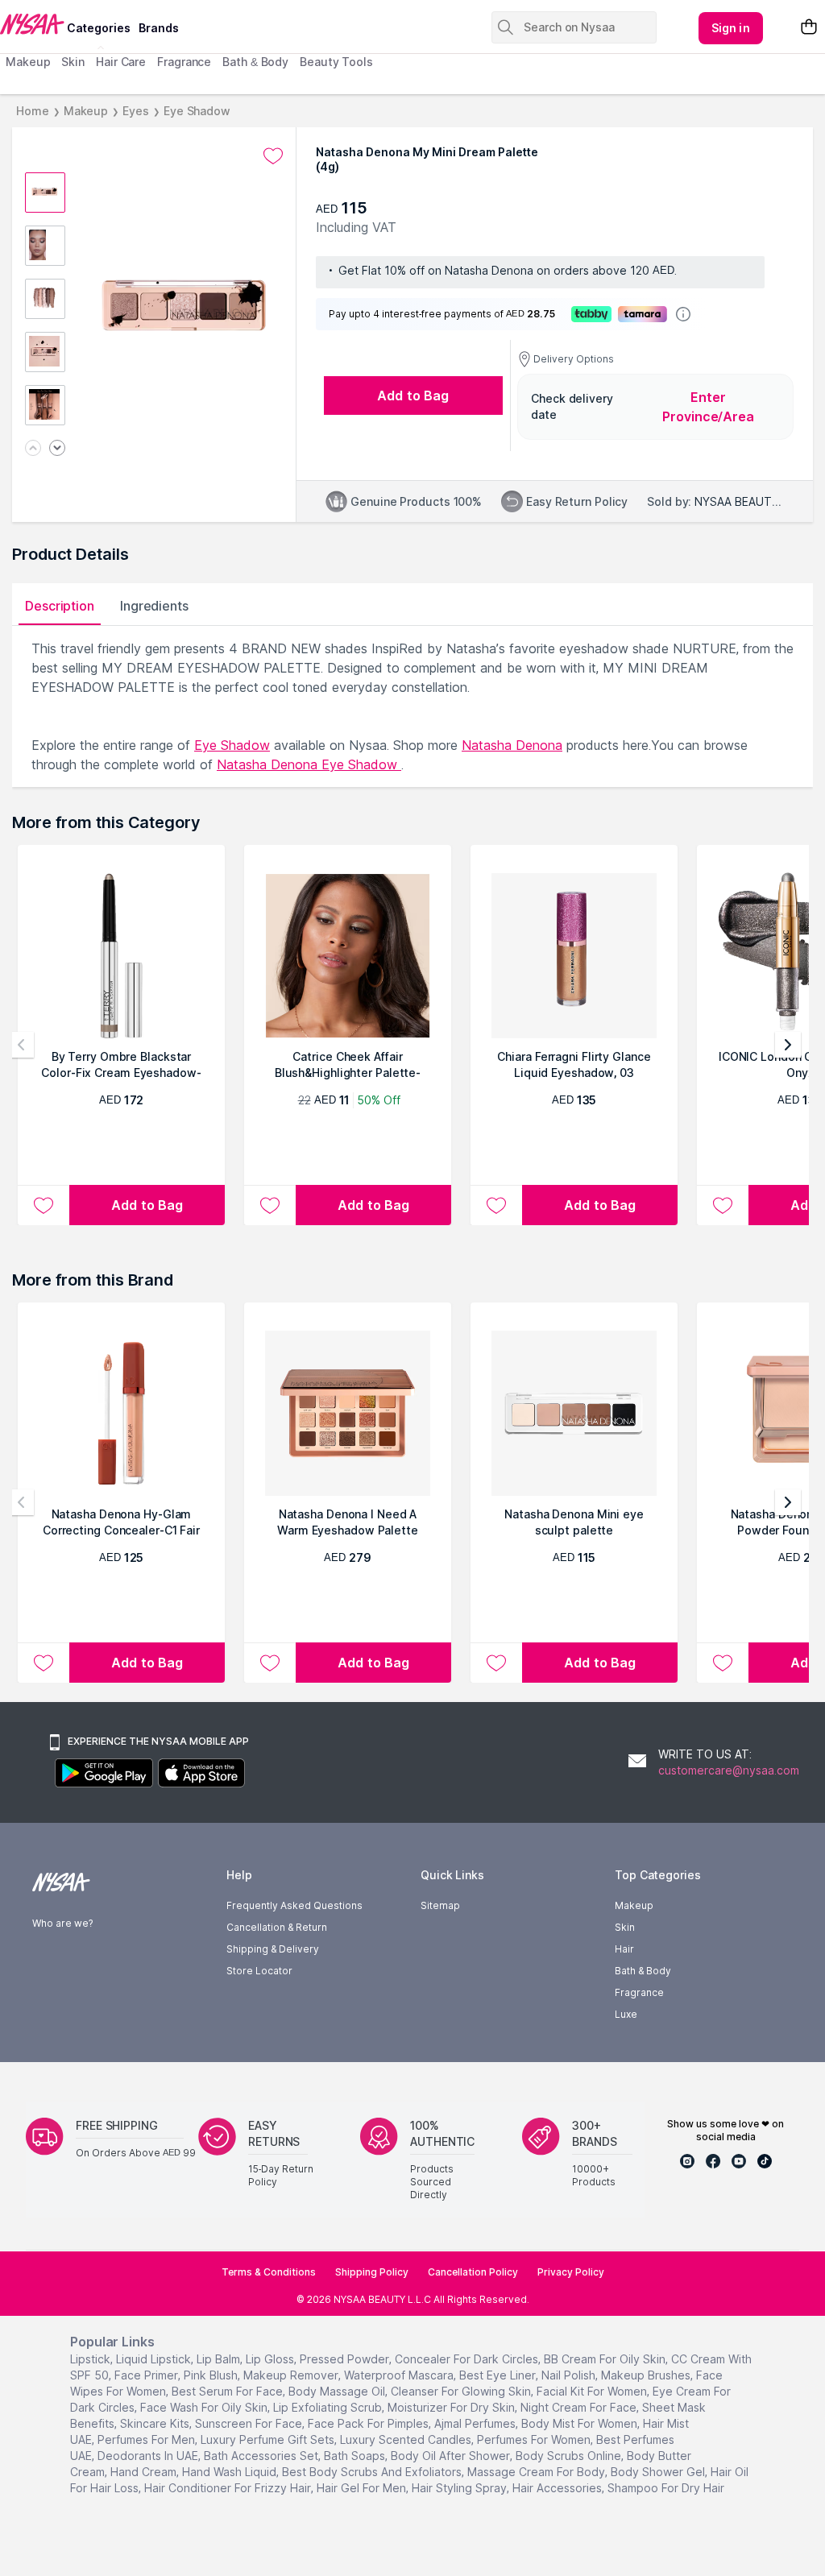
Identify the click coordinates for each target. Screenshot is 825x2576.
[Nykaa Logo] (31, 23)
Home (33, 111)
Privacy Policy (571, 2272)
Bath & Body (255, 62)
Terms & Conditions (269, 2272)
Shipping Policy (372, 2272)
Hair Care (121, 62)
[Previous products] (21, 1045)
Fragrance (184, 62)
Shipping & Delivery (273, 1949)
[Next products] (788, 1045)
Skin (73, 62)
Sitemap (440, 1905)
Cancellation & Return (277, 1927)
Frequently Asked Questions (294, 1905)
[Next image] (57, 449)
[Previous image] (33, 449)
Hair (624, 1949)
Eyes (136, 111)
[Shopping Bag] (809, 28)
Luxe (626, 2014)
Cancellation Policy (473, 2272)
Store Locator (259, 1971)
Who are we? (62, 1923)
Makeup (28, 62)
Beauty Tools (336, 62)
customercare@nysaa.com (729, 1770)
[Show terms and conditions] (683, 314)
